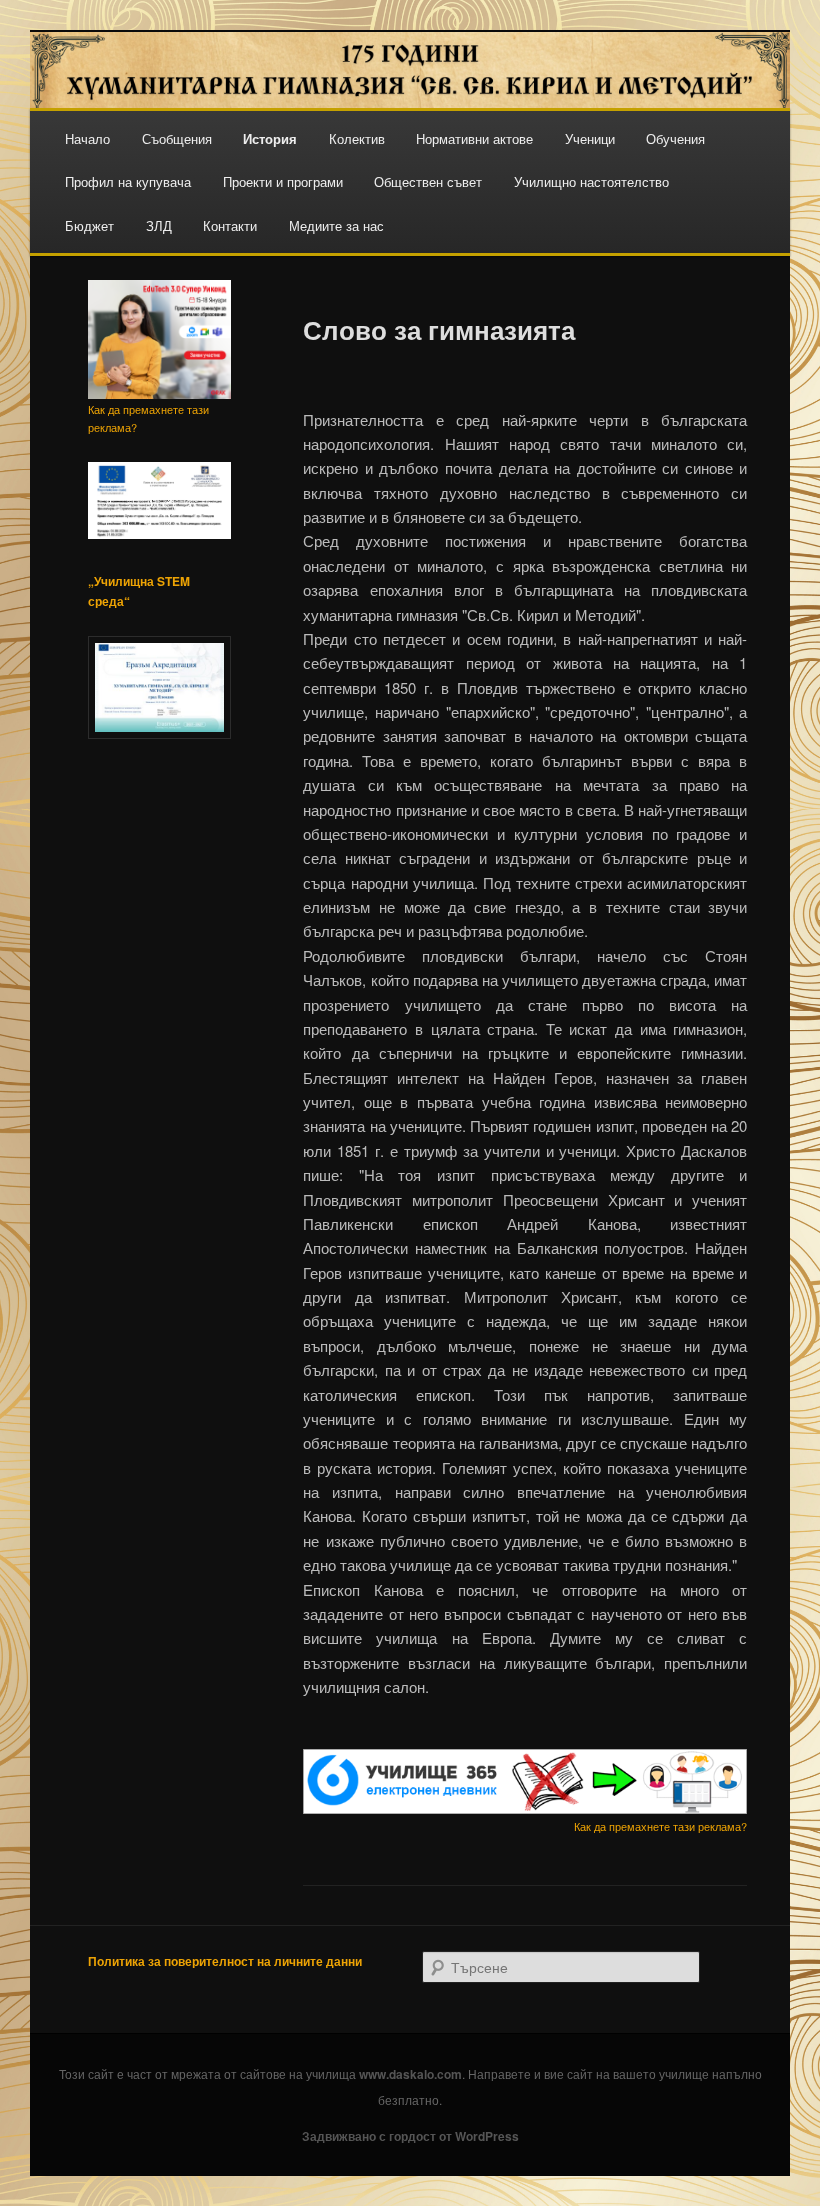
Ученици (590, 138)
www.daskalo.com (410, 2074)
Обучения (675, 138)
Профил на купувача (128, 181)
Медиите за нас (336, 225)
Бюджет (89, 225)
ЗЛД (159, 225)
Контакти (230, 225)
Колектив (357, 138)
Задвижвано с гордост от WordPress (410, 2136)
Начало (87, 138)
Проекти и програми (283, 181)
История (270, 138)
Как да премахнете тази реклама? (660, 1826)
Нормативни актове (474, 138)
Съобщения (177, 138)
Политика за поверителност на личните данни (225, 1961)
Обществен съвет (428, 181)
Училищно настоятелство (591, 181)
